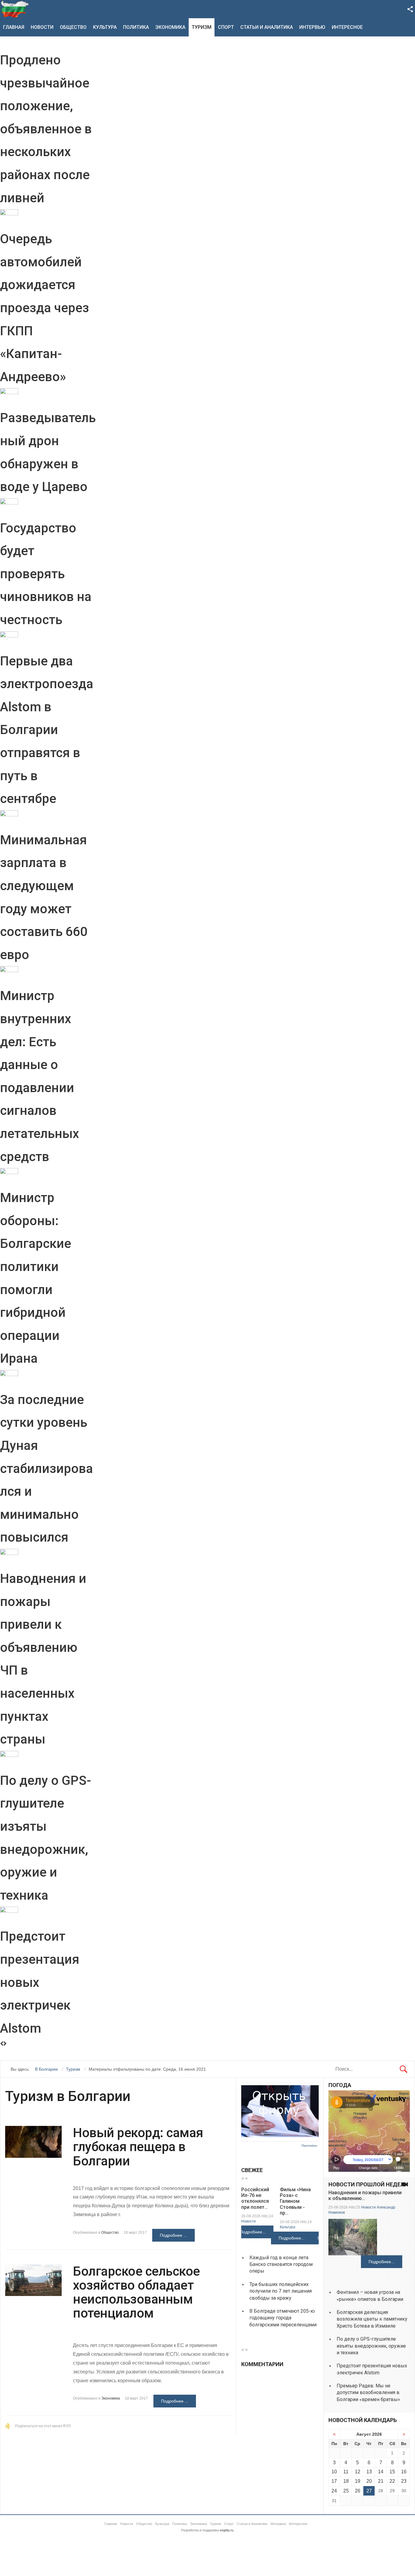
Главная (14, 27)
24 (334, 2491)
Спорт (226, 27)
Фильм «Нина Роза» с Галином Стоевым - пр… (295, 2201)
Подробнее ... (173, 2235)
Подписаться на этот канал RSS (43, 2426)
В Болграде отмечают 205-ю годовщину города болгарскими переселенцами (283, 2318)
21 (381, 2481)
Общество (73, 27)
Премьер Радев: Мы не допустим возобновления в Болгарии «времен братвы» (368, 2393)
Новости (42, 27)
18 (346, 2481)
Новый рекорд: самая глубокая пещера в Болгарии (138, 2147)
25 (346, 2491)
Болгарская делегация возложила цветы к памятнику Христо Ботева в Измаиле (372, 2319)
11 (346, 2472)
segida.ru (226, 2530)
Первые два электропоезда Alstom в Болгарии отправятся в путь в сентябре (47, 730)
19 (358, 2481)
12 (358, 2472)
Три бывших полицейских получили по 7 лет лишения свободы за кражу (281, 2291)
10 (334, 2472)
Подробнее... (253, 2232)
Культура (105, 27)
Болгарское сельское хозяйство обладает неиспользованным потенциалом (136, 2292)
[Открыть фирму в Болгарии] (280, 2136)
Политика (136, 27)
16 (404, 2472)
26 (358, 2491)
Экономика (170, 27)
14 (381, 2472)
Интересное (347, 27)
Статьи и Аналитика (267, 27)
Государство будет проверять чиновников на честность (46, 574)
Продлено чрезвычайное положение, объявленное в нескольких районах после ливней (46, 129)
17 (334, 2481)
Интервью (312, 27)
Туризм (202, 27)
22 (392, 2481)
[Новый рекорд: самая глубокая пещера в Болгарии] (33, 2142)
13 (369, 2472)
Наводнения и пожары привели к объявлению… (365, 2195)
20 (369, 2481)
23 (404, 2481)
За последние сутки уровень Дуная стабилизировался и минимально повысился (46, 1469)
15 (392, 2472)
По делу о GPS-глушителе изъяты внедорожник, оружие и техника (371, 2346)
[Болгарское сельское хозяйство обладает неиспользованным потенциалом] (33, 2280)
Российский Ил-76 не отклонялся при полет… (255, 2198)
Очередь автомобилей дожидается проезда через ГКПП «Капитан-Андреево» (45, 308)
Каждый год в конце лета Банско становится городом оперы (281, 2264)
